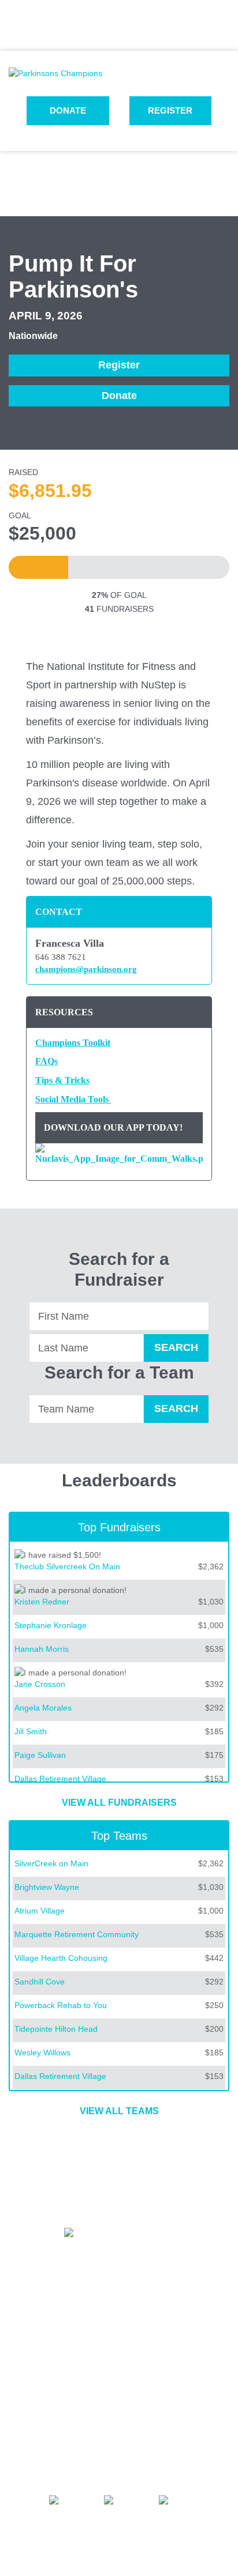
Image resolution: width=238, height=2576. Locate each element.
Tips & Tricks (62, 1080)
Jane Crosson (40, 1684)
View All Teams (119, 2111)
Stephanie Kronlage (51, 1625)
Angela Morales (43, 1708)
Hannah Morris (42, 1649)
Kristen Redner (42, 1602)
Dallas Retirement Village (60, 1779)
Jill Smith (31, 1731)
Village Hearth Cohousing (61, 1958)
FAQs (47, 1061)
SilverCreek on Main (51, 1863)
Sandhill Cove (40, 1982)
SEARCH (176, 1347)
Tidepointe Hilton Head (56, 2029)
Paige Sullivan (40, 1755)
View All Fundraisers (119, 1803)
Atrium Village (40, 1911)
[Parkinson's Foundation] (55, 73)
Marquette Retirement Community (77, 1934)
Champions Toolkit (73, 1043)
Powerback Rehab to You (61, 2005)
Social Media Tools (72, 1099)
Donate (68, 110)
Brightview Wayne (47, 1887)
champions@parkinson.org (86, 969)
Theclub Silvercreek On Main (67, 1566)
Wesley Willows (42, 2052)
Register (170, 110)
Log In (119, 34)
